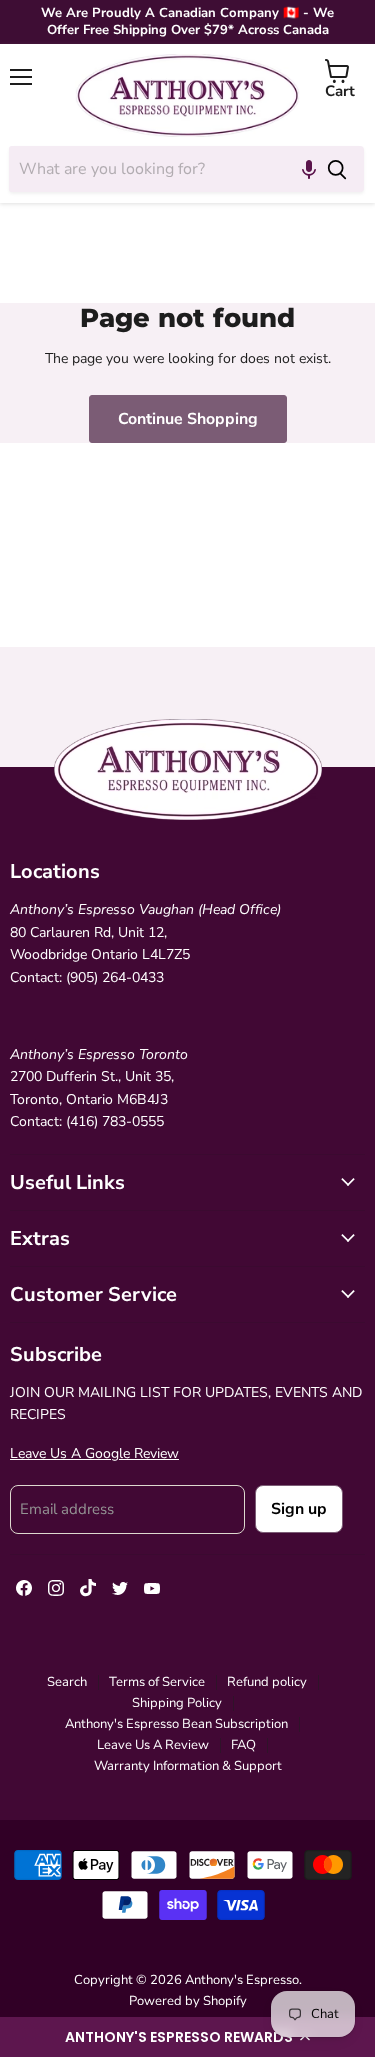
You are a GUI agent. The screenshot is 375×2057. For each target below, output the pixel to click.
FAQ (243, 1745)
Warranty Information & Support (188, 1766)
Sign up (299, 1509)
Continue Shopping (188, 419)
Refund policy (267, 1682)
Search (67, 1682)
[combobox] (159, 169)
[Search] (337, 169)
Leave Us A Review (153, 1745)
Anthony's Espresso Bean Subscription (176, 1724)
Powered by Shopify (188, 2001)
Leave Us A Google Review (94, 1453)
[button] (187, 2037)
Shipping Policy (177, 1703)
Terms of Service (157, 1682)
